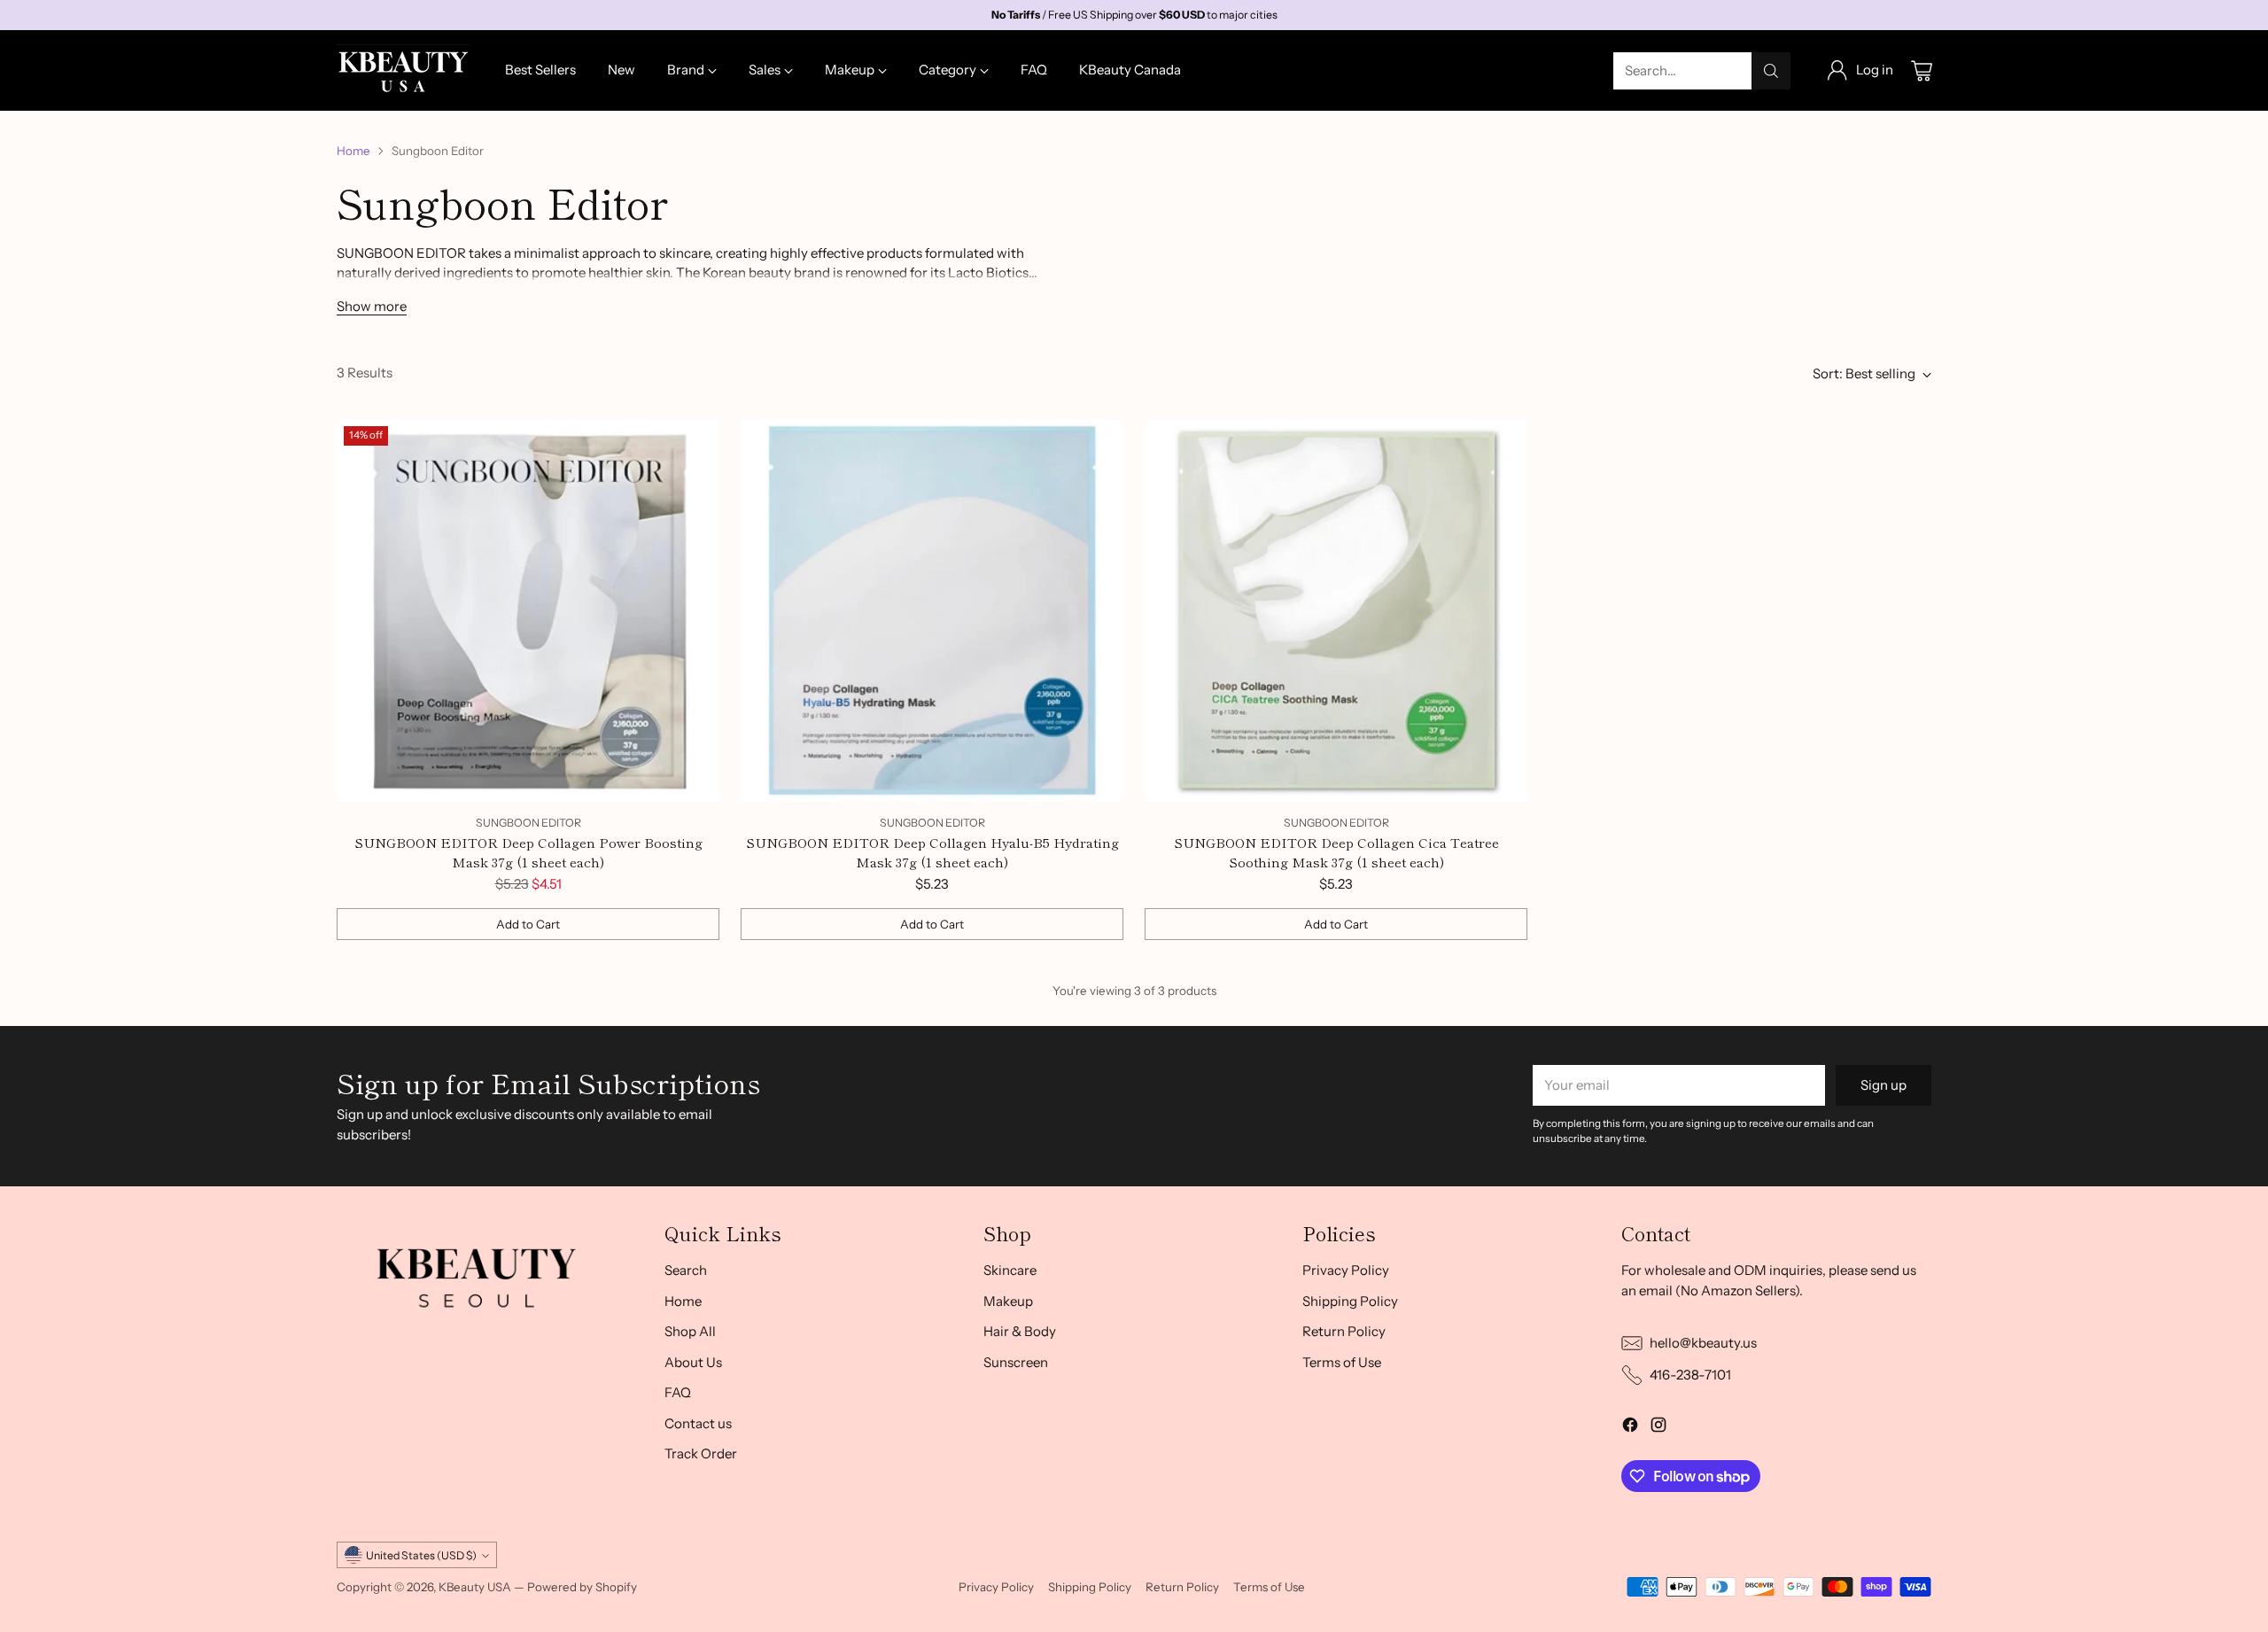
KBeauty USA (475, 1587)
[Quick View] (696, 442)
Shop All (690, 1331)
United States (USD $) (421, 1555)
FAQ (678, 1392)
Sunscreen (1016, 1362)
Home (353, 151)
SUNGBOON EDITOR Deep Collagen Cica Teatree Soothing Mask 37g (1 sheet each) (1336, 852)
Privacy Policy (1346, 1270)
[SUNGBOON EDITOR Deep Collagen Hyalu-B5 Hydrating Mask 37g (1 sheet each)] (932, 610)
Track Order (701, 1453)
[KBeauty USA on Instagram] (1658, 1428)
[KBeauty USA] (403, 70)
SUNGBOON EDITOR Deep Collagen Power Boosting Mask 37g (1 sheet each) (528, 852)
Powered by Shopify (582, 1587)
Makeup (1008, 1301)
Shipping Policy (1350, 1301)
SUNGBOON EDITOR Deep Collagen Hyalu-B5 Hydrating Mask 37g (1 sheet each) (932, 852)
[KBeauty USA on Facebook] (1630, 1428)
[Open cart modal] (1922, 71)
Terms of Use (1342, 1362)
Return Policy (1344, 1331)
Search (686, 1270)
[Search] (1771, 71)
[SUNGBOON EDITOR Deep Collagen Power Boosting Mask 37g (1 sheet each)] (528, 610)
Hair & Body (1020, 1331)
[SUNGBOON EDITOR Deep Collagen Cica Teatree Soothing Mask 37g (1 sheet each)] (1336, 610)
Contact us (698, 1423)
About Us (693, 1362)
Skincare (1010, 1270)
